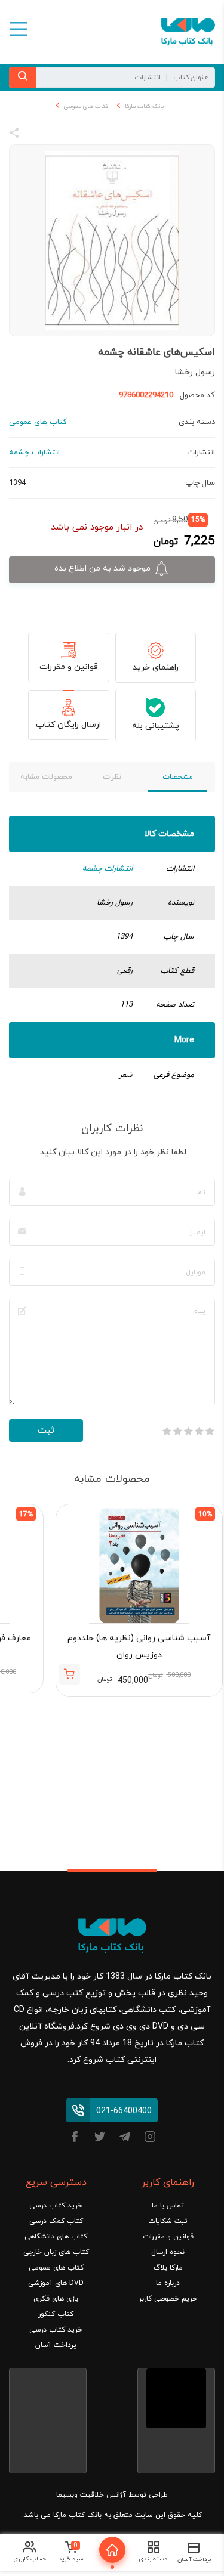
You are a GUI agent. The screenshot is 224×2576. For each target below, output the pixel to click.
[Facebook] (75, 2139)
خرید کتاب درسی (56, 2206)
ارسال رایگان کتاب (68, 725)
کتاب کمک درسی (56, 2221)
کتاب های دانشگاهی (56, 2237)
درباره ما (168, 2283)
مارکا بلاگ (168, 2268)
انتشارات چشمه (108, 869)
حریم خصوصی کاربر (168, 2299)
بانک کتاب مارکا (144, 106)
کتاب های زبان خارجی (56, 2252)
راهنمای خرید (156, 668)
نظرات (112, 777)
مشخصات (178, 777)
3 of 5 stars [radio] (188, 1431)
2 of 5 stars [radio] (199, 1431)
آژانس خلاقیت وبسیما (91, 2495)
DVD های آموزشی (56, 2283)
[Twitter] (100, 2139)
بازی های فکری (56, 2299)
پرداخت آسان (56, 2345)
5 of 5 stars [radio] (167, 1431)
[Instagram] (150, 2139)
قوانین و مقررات (69, 667)
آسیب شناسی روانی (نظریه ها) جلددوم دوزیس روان (139, 1647)
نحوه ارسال (168, 2252)
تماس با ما (168, 2206)
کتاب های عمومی (86, 106)
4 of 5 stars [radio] (177, 1431)
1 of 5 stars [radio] (210, 1431)
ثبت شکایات (168, 2221)
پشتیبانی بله (156, 726)
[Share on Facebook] (36, 135)
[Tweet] (79, 135)
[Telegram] (125, 2139)
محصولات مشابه (46, 777)
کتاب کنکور (56, 2314)
